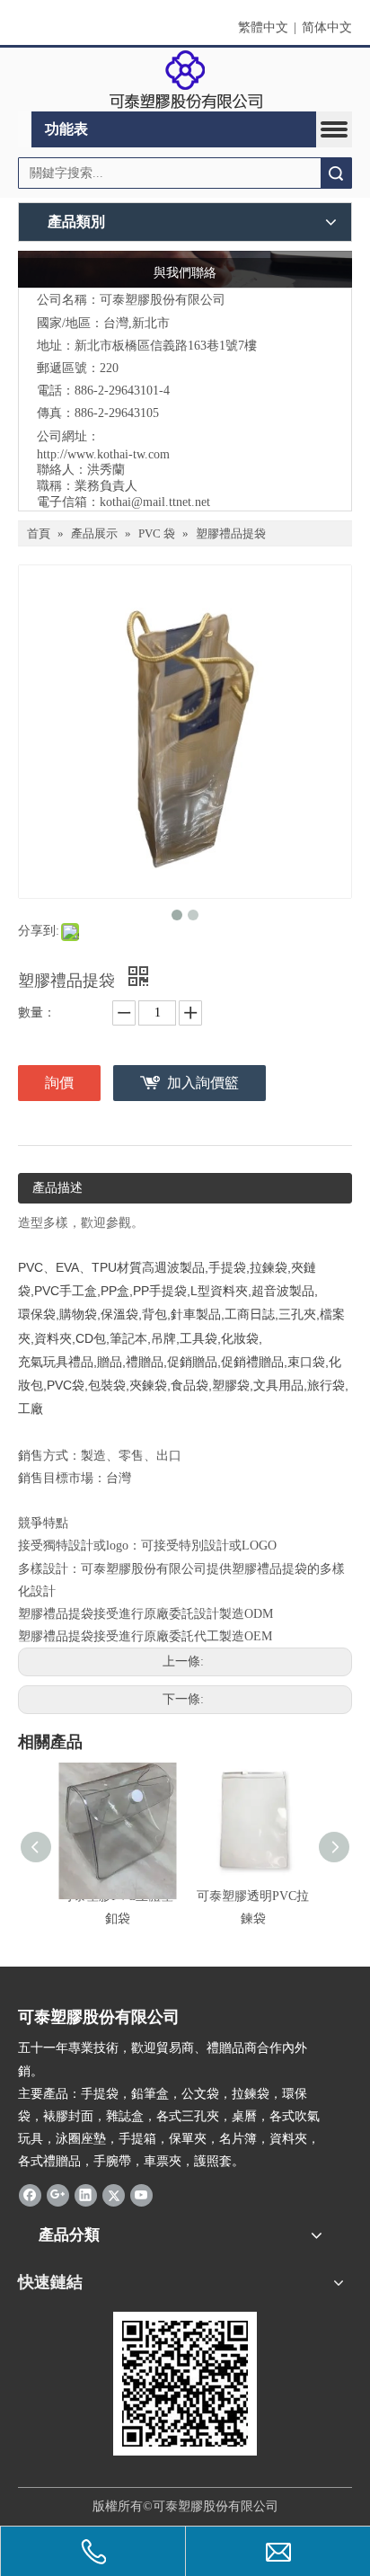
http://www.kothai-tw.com (103, 454)
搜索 (336, 173)
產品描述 (57, 1188)
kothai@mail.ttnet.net (155, 502)
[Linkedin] (86, 2195)
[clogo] (185, 80)
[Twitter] (114, 2195)
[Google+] (58, 2195)
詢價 (59, 1083)
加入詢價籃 (203, 1083)
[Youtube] (141, 2195)
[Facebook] (30, 2195)
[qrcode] (185, 2384)
